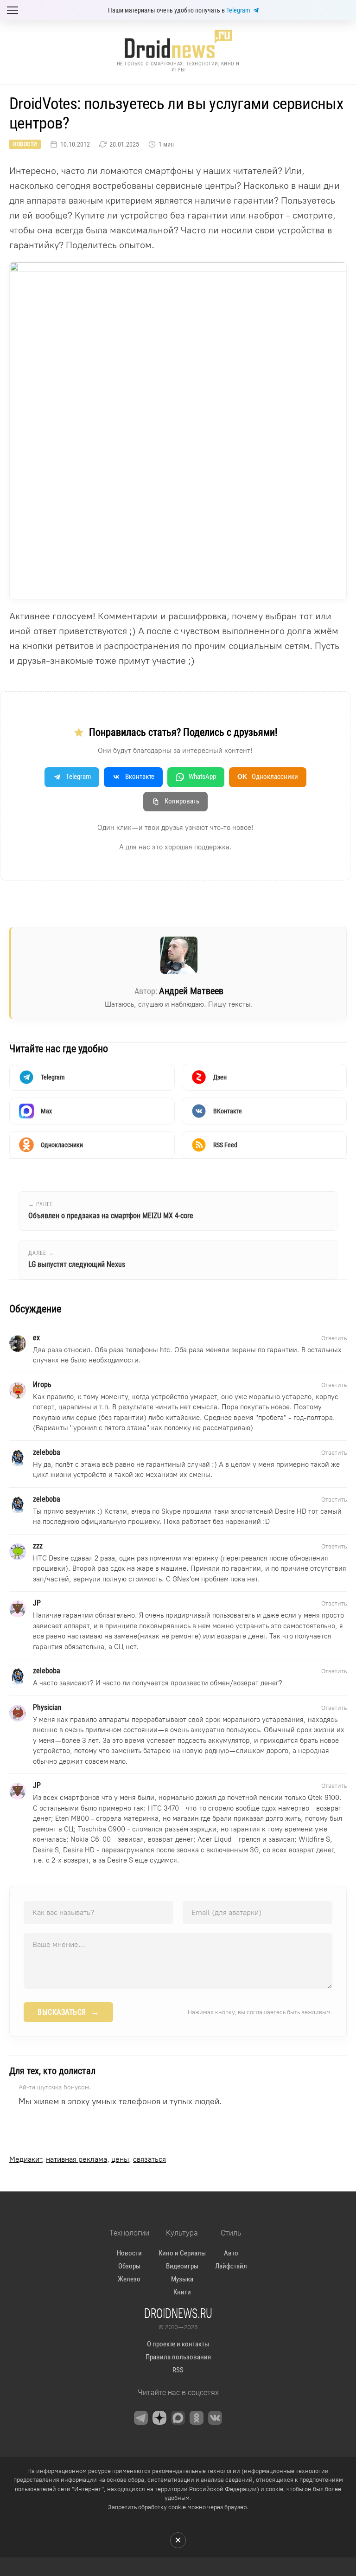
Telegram (238, 10)
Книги (182, 2292)
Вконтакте (140, 777)
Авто (231, 2253)
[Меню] (13, 10)
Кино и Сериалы (182, 2253)
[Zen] (159, 2418)
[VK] (215, 2418)
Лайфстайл (231, 2266)
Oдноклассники (268, 777)
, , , (88, 2159)
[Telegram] (141, 2418)
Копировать (182, 801)
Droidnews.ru (178, 2313)
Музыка (182, 2279)
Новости (25, 144)
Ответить (334, 1338)
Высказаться (68, 2012)
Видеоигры (182, 2266)
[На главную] (178, 44)
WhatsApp (202, 777)
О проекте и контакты (178, 2344)
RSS (178, 2370)
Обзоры (129, 2266)
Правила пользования (178, 2357)
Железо (129, 2279)
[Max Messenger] (178, 2418)
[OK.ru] (197, 2418)
